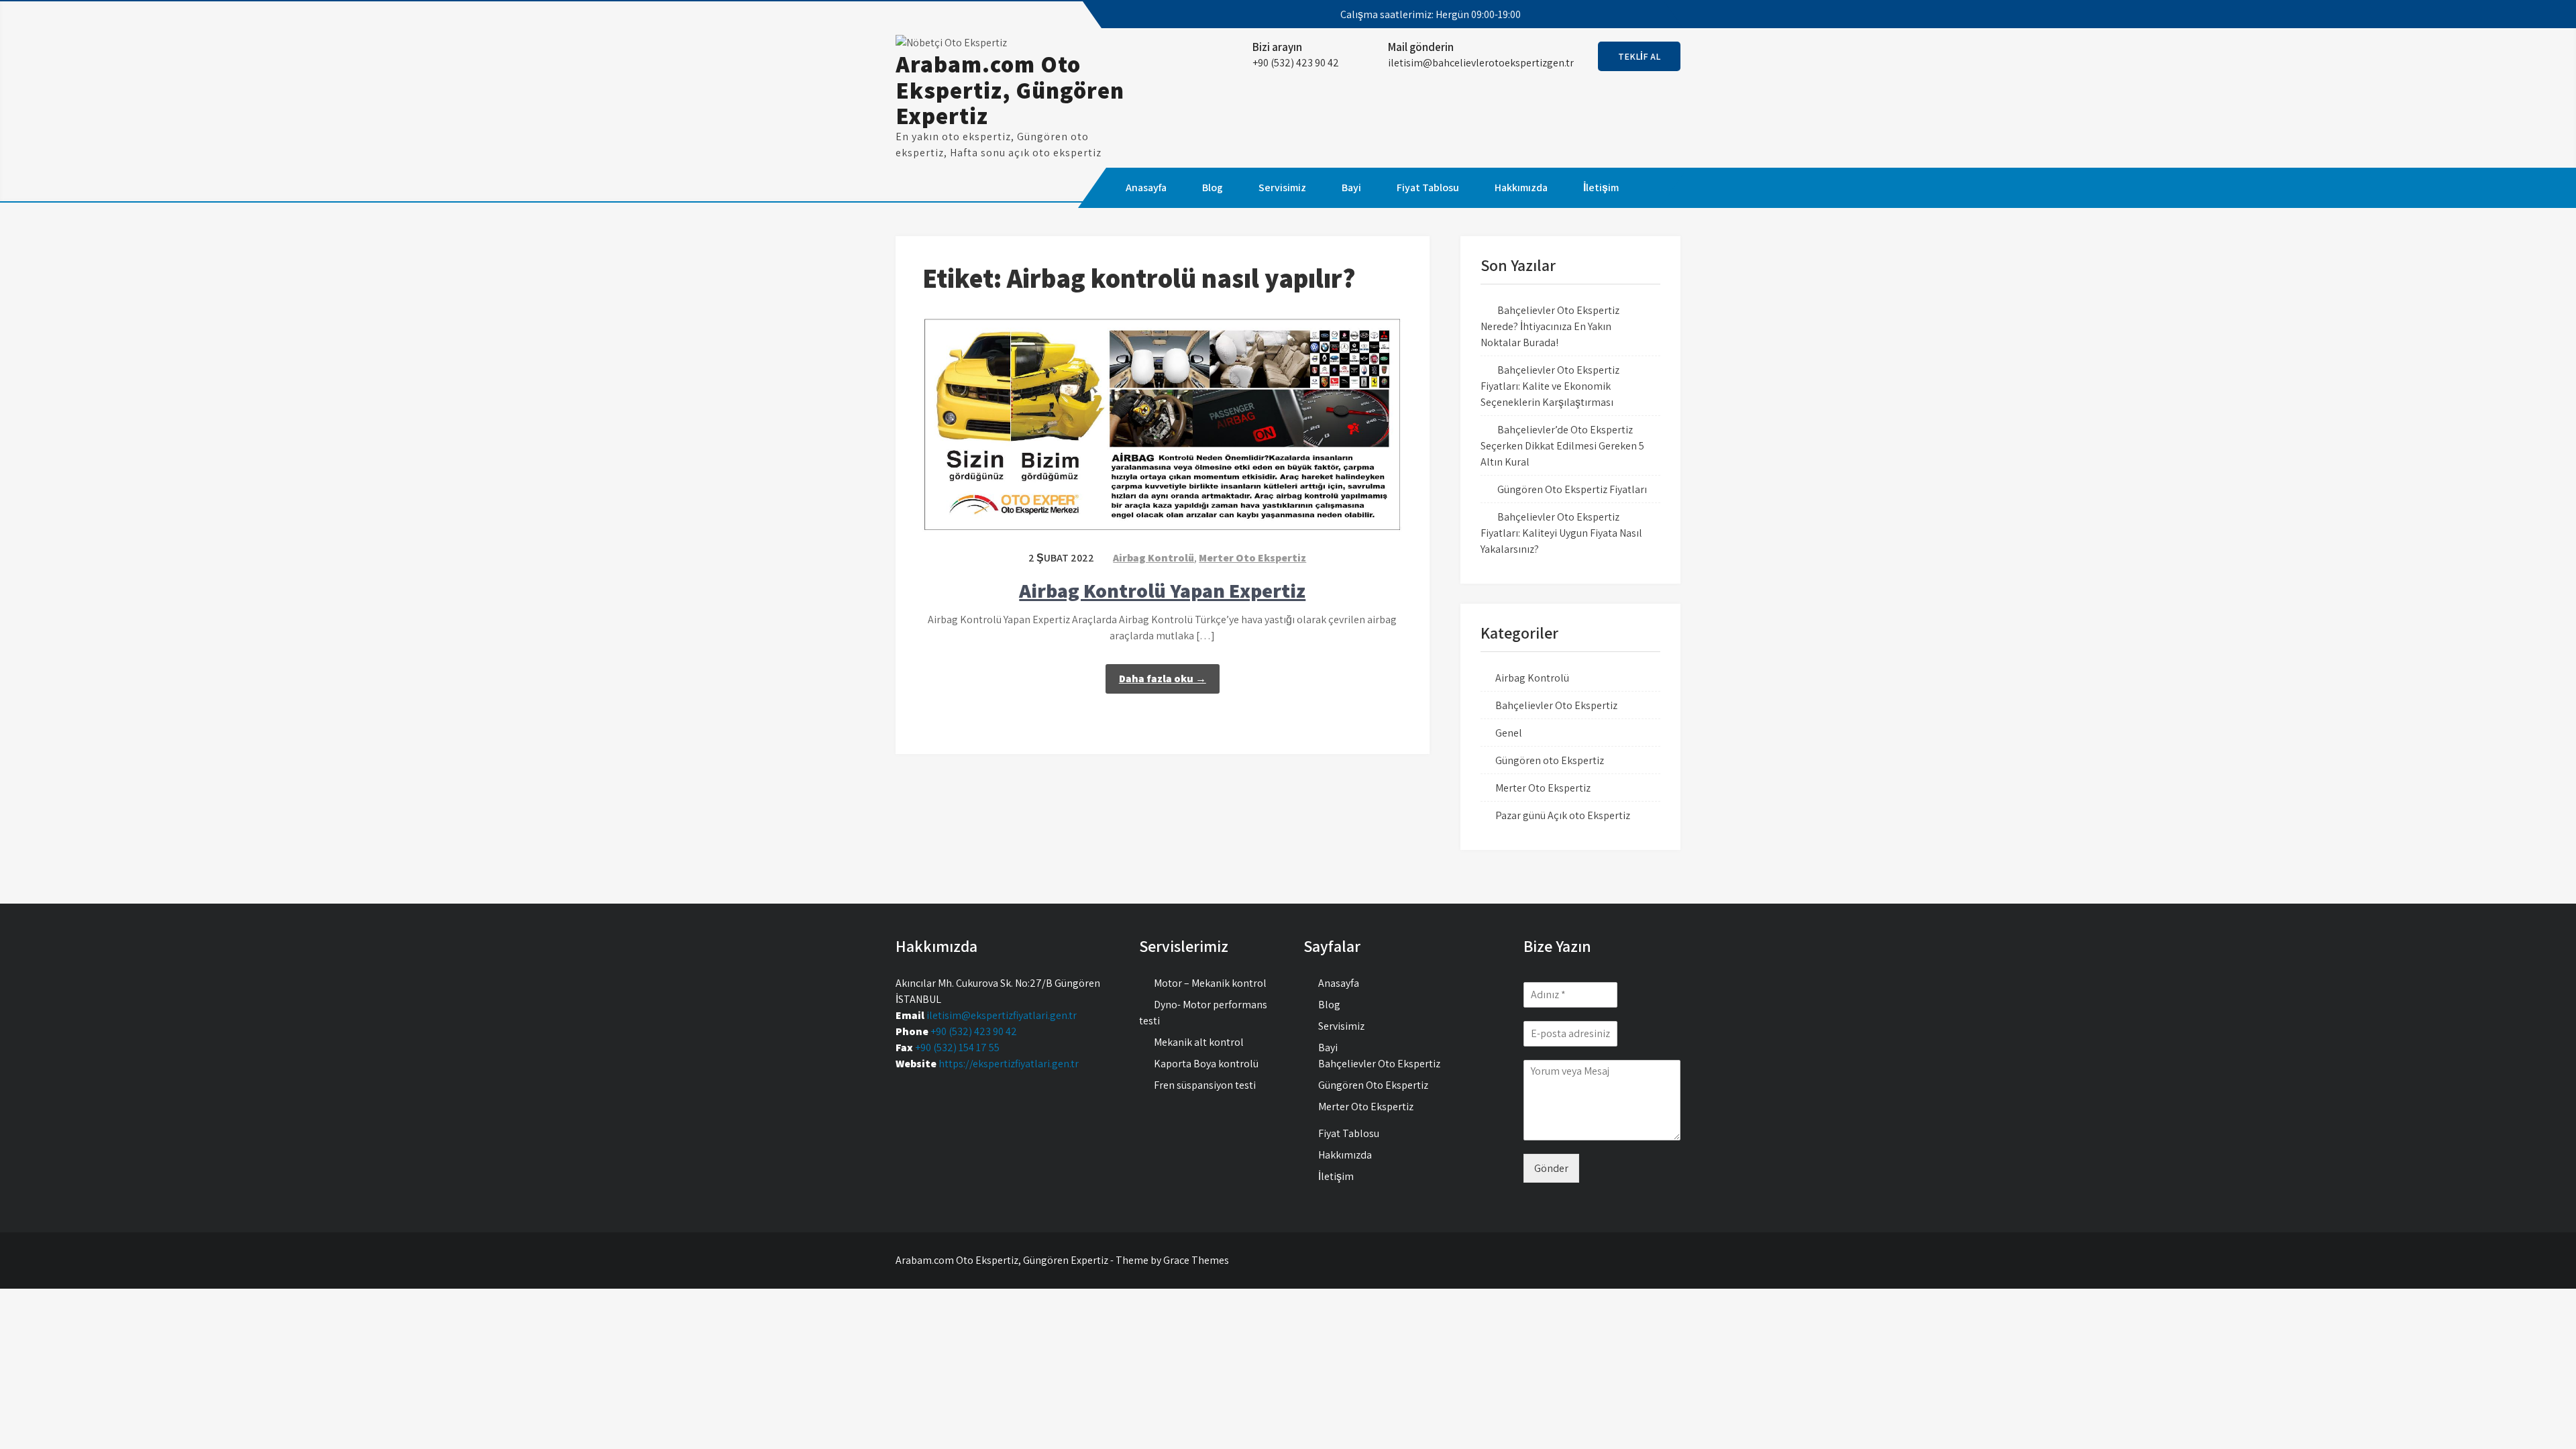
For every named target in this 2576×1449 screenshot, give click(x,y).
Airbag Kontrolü (1153, 558)
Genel (1509, 733)
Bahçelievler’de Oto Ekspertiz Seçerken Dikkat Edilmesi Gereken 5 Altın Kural (1562, 446)
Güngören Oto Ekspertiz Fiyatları (1572, 489)
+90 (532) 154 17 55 (957, 1048)
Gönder (1551, 1168)
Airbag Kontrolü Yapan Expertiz (1162, 590)
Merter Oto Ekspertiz (1252, 558)
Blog (1213, 187)
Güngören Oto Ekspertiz (1373, 1085)
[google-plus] (1634, 15)
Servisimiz (1282, 187)
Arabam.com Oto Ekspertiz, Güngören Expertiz (1010, 90)
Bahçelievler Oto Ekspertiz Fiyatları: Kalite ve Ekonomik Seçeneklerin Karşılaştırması (1550, 386)
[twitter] (1610, 15)
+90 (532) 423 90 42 (974, 1031)
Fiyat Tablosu (1428, 187)
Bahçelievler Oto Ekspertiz (1556, 705)
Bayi (1351, 187)
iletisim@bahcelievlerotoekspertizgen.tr (1481, 63)
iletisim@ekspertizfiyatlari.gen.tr (1002, 1015)
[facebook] (1586, 15)
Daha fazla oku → (1163, 679)
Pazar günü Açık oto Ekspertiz (1563, 815)
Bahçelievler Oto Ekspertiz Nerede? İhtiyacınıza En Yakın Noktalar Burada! (1550, 326)
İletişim (1601, 187)
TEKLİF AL (1639, 56)
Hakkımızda (1521, 187)
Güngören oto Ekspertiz (1550, 760)
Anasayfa (1146, 187)
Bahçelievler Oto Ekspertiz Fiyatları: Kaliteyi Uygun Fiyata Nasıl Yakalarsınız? (1561, 533)
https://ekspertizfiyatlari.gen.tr (1009, 1064)
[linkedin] (1658, 15)
